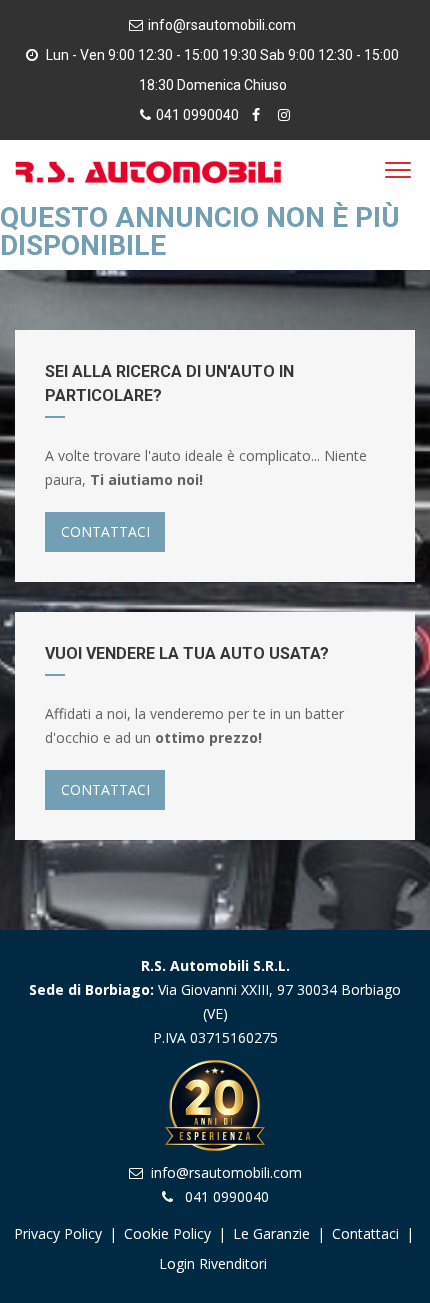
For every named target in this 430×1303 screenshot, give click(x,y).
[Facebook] (258, 115)
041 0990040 (197, 115)
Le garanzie (273, 1233)
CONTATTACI (105, 531)
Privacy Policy (58, 1233)
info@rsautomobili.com (222, 25)
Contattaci (365, 1233)
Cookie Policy (167, 1233)
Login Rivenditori (213, 1263)
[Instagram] (284, 115)
